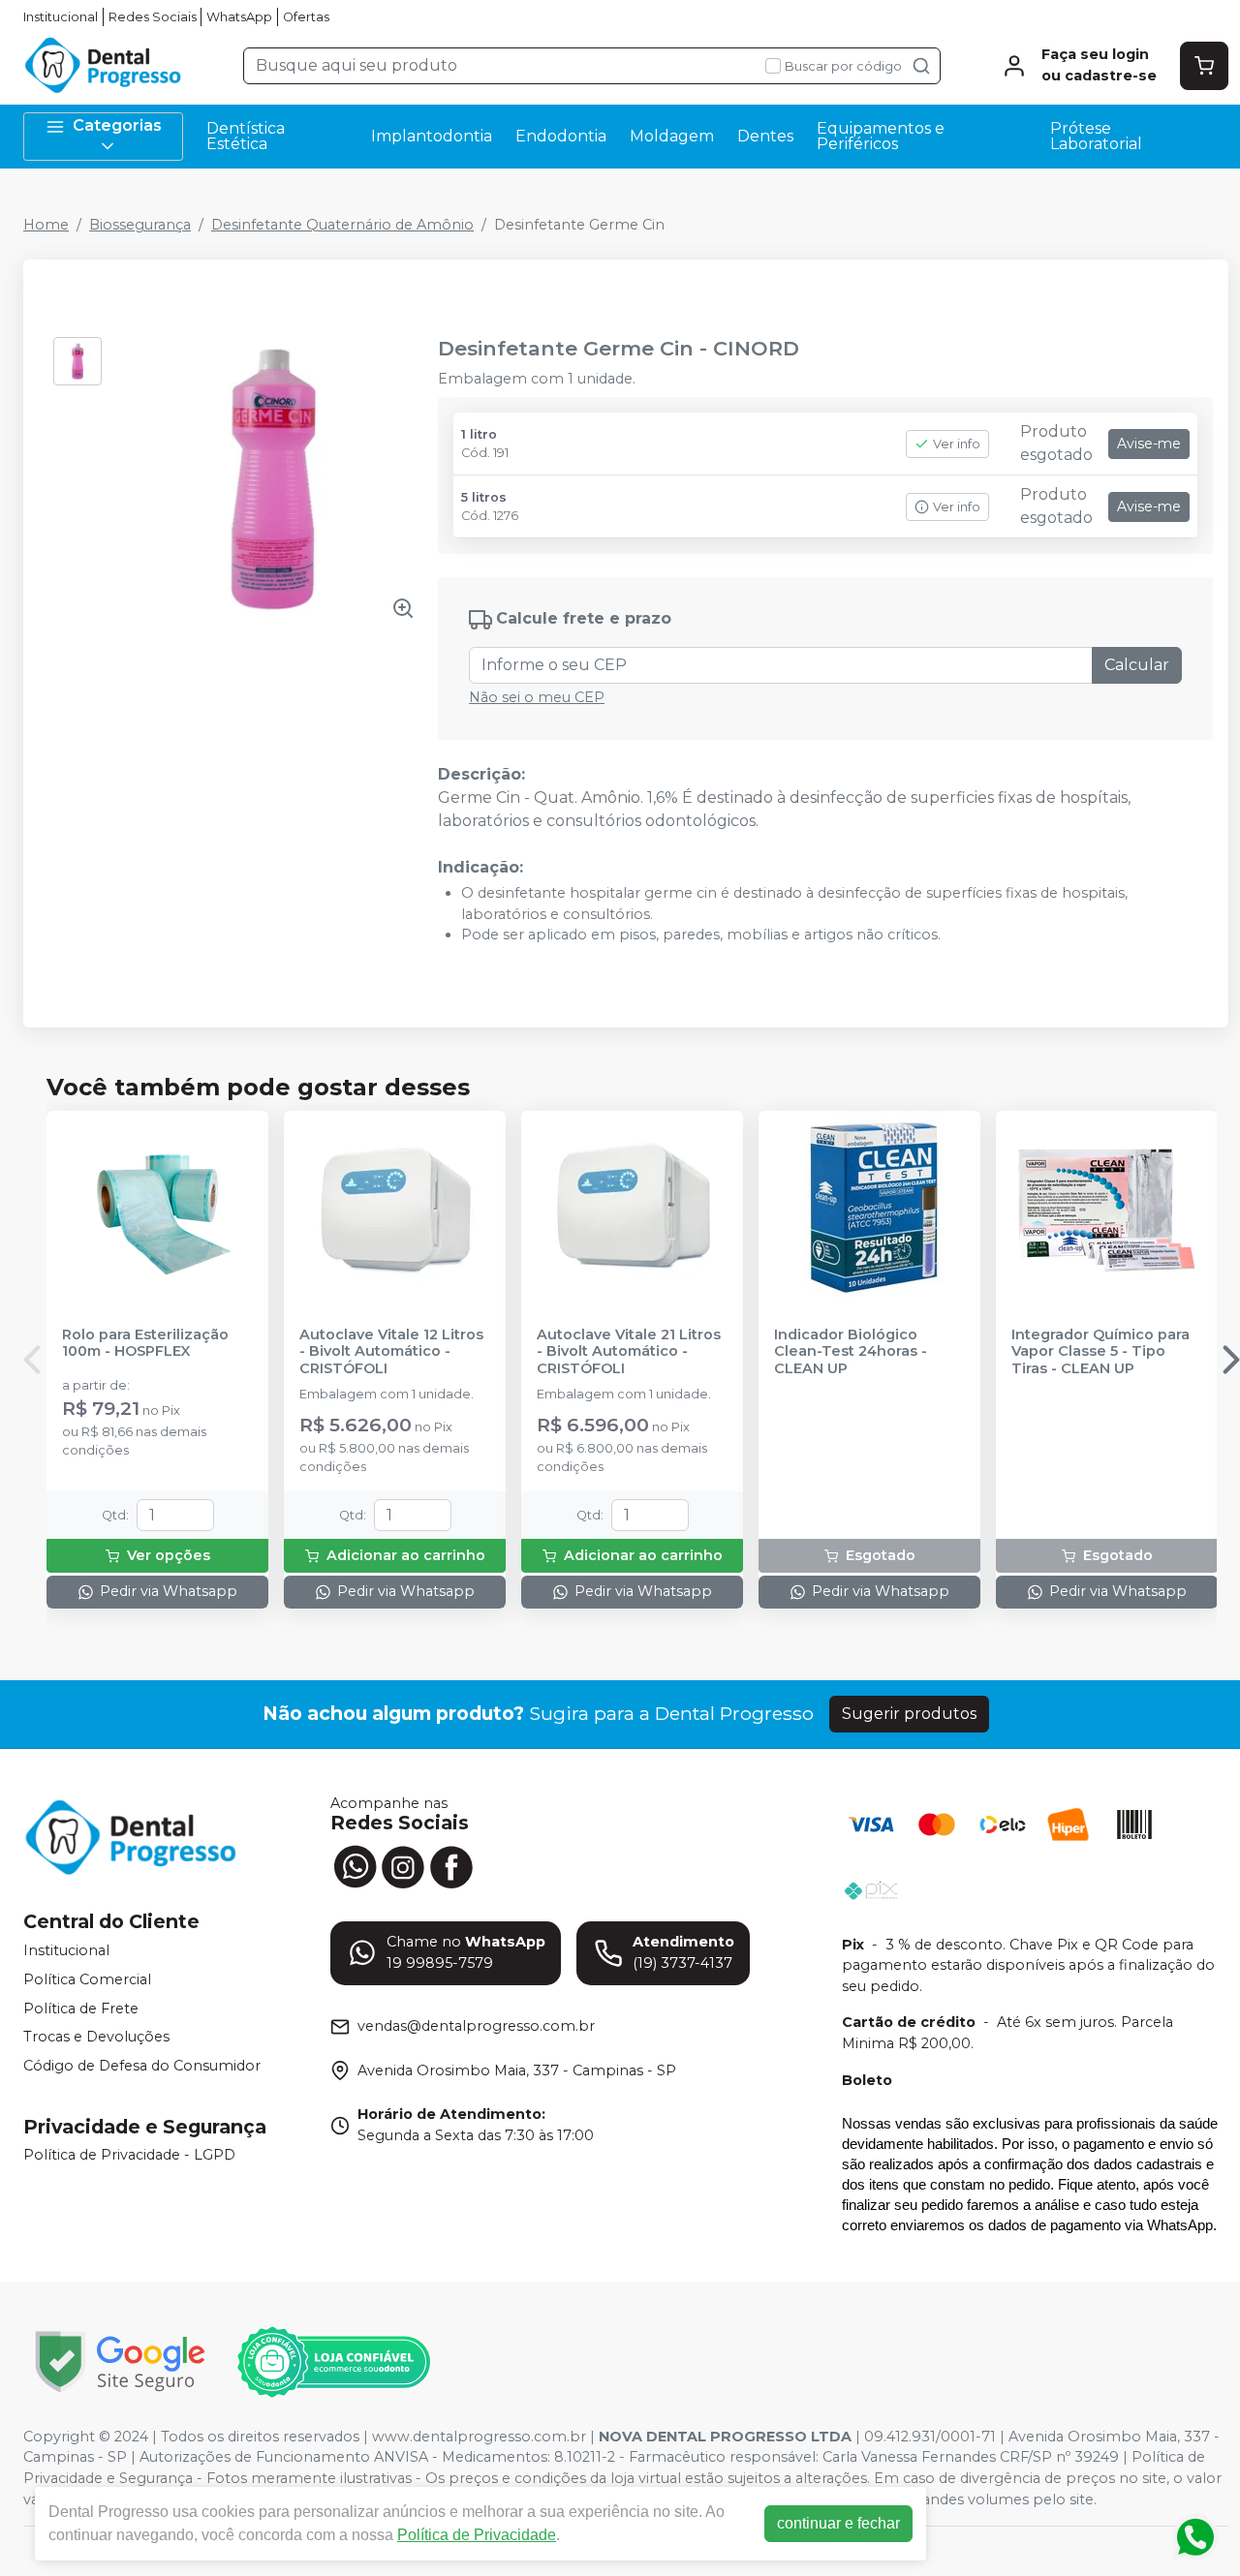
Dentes (765, 136)
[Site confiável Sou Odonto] (333, 2362)
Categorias (117, 125)
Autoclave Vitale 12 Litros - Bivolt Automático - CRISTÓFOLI (391, 1352)
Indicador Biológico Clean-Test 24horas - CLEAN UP (851, 1352)
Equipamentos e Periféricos (881, 136)
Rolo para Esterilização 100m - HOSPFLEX (145, 1343)
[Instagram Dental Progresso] (403, 1865)
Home (46, 225)
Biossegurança (140, 225)
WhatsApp (239, 17)
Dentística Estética (246, 136)
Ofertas (306, 17)
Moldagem (672, 136)
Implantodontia (432, 136)
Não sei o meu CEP (537, 697)
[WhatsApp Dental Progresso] (355, 1865)
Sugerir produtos (909, 1714)
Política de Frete (81, 2009)
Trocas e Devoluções (96, 2037)
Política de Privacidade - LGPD (129, 2156)
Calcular (1137, 665)
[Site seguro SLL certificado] (120, 2361)
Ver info (957, 444)
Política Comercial (87, 1979)
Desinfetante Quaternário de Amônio (342, 225)
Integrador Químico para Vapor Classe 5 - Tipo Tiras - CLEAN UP (1100, 1352)
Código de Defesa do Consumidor (142, 2066)
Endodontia (561, 136)
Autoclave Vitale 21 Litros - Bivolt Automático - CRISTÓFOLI (629, 1352)
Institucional (61, 17)
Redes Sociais (153, 17)
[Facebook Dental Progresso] (451, 1865)
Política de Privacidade (477, 2535)
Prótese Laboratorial (1096, 136)
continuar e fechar (838, 2523)
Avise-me (1149, 444)
